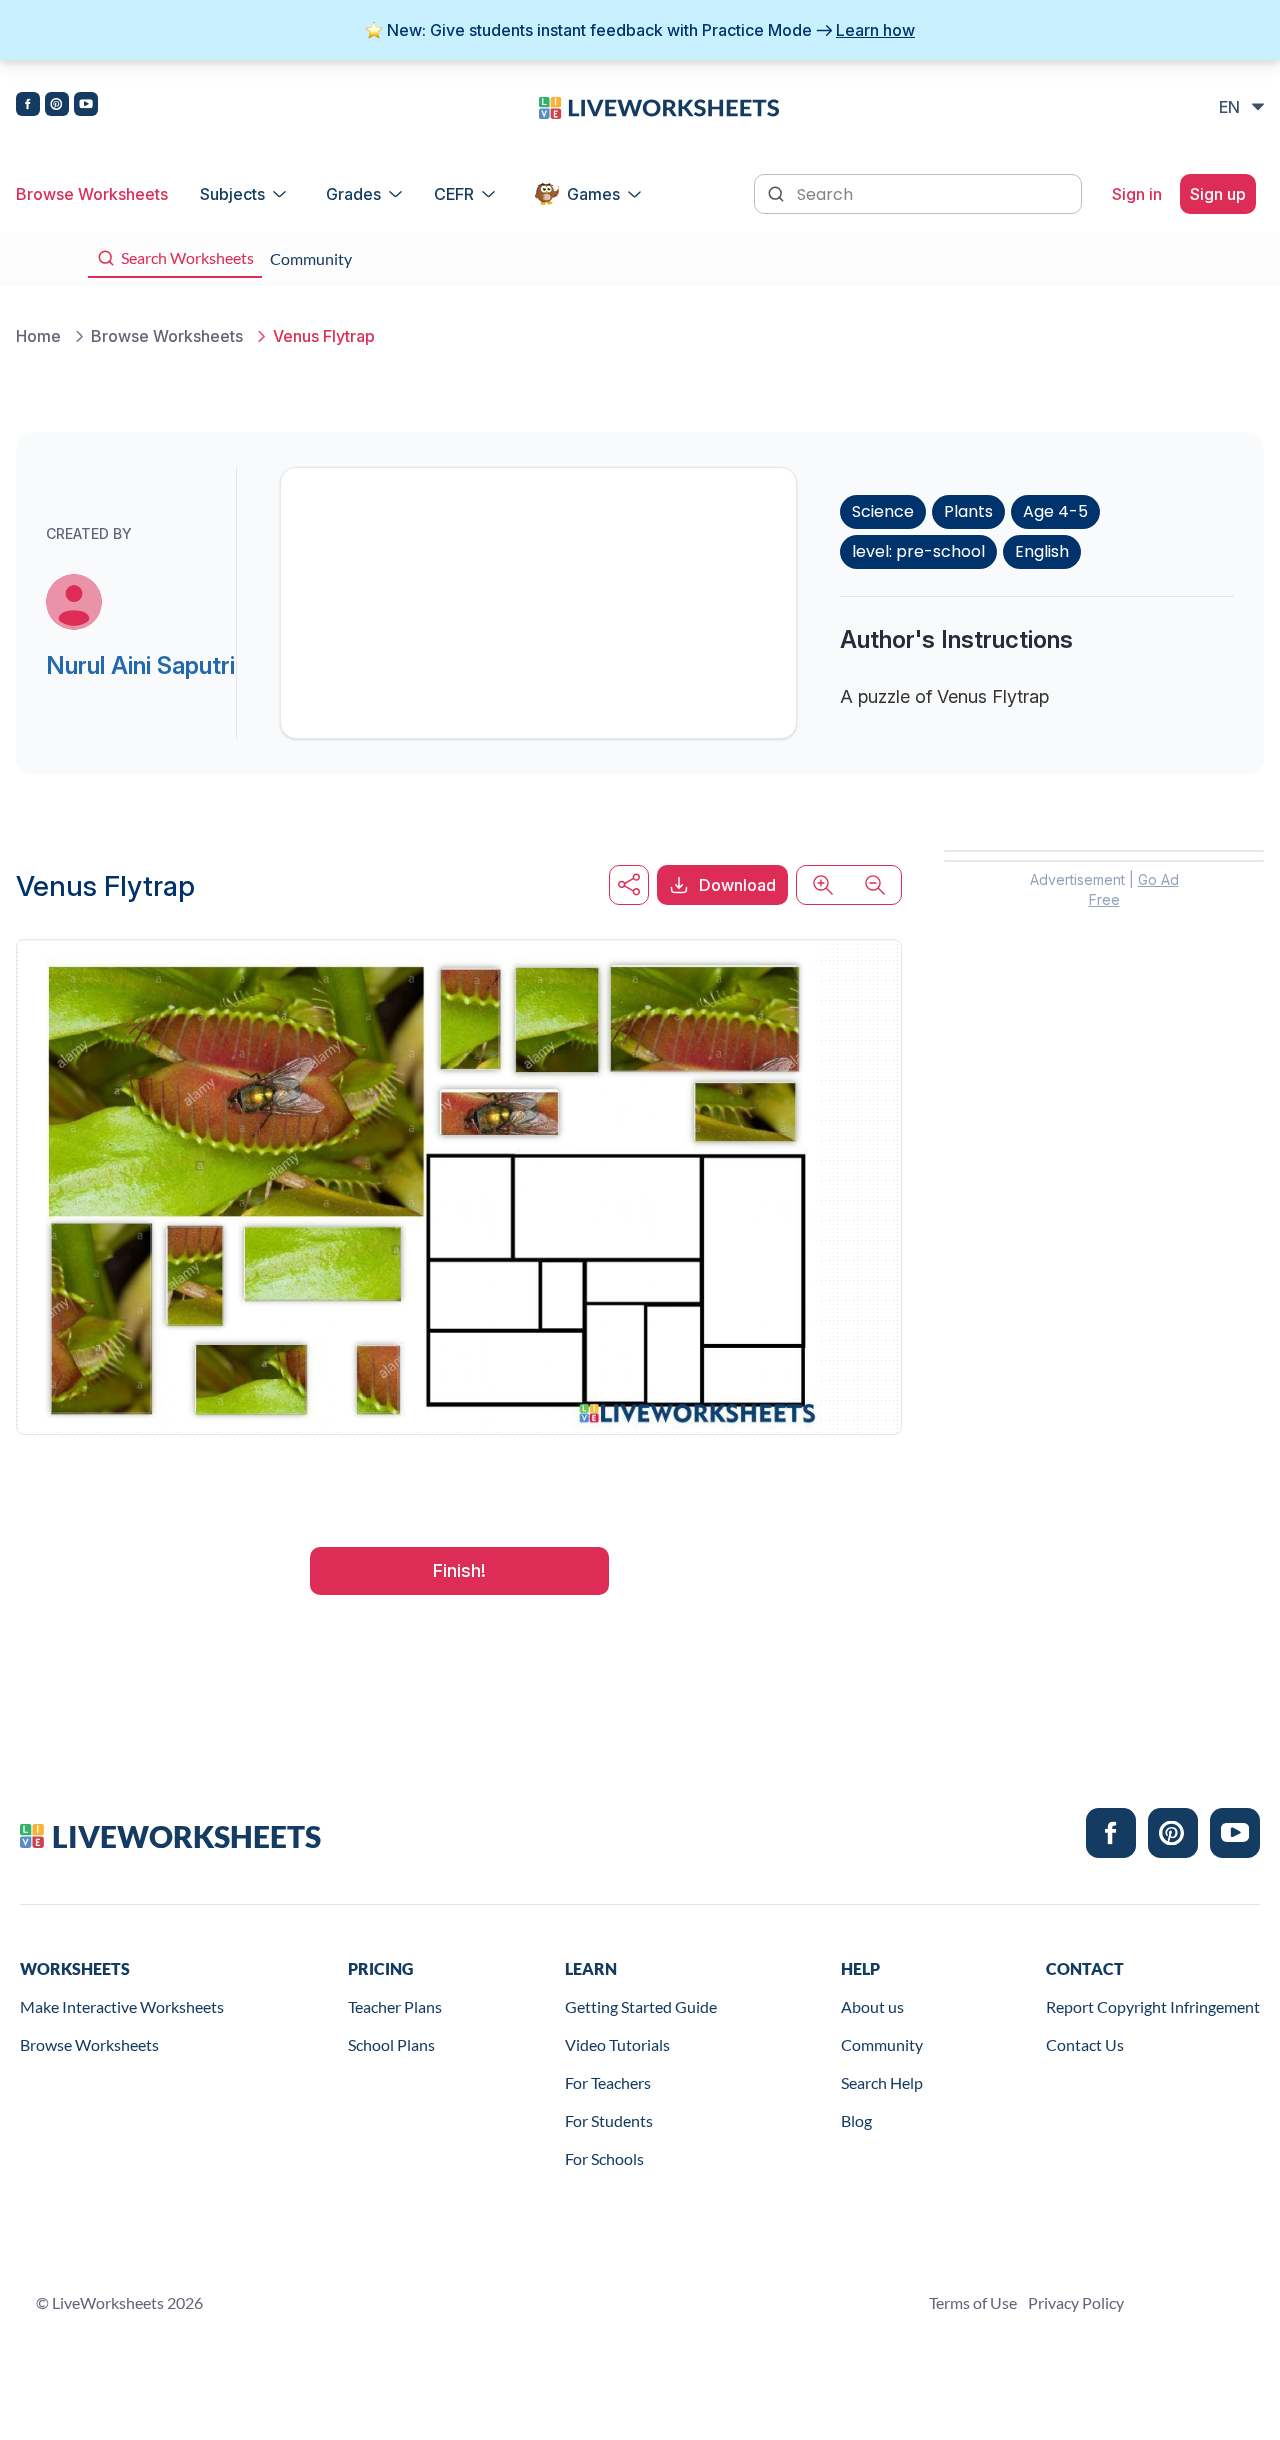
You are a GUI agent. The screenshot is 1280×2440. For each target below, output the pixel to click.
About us (872, 2006)
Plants (968, 511)
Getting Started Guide (641, 2006)
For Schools (604, 2158)
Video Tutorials (617, 2044)
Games (593, 194)
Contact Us (1085, 2044)
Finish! (459, 1570)
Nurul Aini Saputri (140, 665)
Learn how (875, 30)
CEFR (454, 194)
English (1042, 551)
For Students (609, 2120)
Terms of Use (973, 2302)
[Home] (659, 106)
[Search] (778, 192)
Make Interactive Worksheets (122, 2006)
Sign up (1218, 194)
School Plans (391, 2044)
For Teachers (608, 2082)
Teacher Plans (395, 2006)
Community (882, 2044)
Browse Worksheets (92, 194)
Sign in (1137, 194)
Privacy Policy (1076, 2302)
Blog (856, 2120)
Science (883, 511)
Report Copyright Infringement (1153, 2006)
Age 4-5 (1055, 511)
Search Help (882, 2082)
